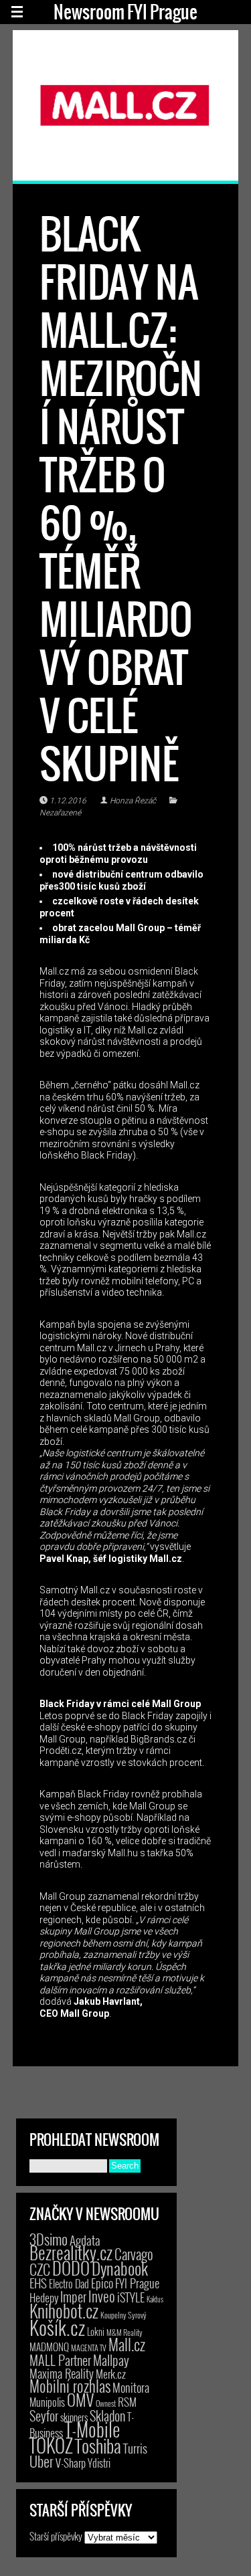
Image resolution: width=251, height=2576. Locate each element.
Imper (73, 2296)
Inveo (102, 2296)
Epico (102, 2283)
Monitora (131, 2387)
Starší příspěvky (56, 2536)
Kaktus (155, 2299)
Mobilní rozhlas (70, 2386)
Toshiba (98, 2446)
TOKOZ (51, 2445)
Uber (41, 2461)
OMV (80, 2400)
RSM (127, 2402)
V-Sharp (71, 2463)
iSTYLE (131, 2297)
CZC (40, 2269)
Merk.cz (111, 2374)
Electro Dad (69, 2284)
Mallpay (111, 2360)
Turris (135, 2448)
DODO (71, 2268)
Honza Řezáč (133, 801)
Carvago (134, 2254)
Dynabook (120, 2268)
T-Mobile (92, 2429)
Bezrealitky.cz (71, 2253)
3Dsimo (49, 2239)
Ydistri (99, 2463)
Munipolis (47, 2402)
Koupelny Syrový (123, 2315)
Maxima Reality (62, 2373)
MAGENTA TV (89, 2348)
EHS (38, 2283)
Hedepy (44, 2297)
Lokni (96, 2332)
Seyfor (44, 2415)
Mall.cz (127, 2345)
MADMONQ (49, 2347)
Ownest (106, 2403)
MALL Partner (60, 2360)
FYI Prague (137, 2283)
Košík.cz (57, 2327)
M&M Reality (124, 2332)
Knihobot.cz (64, 2311)
